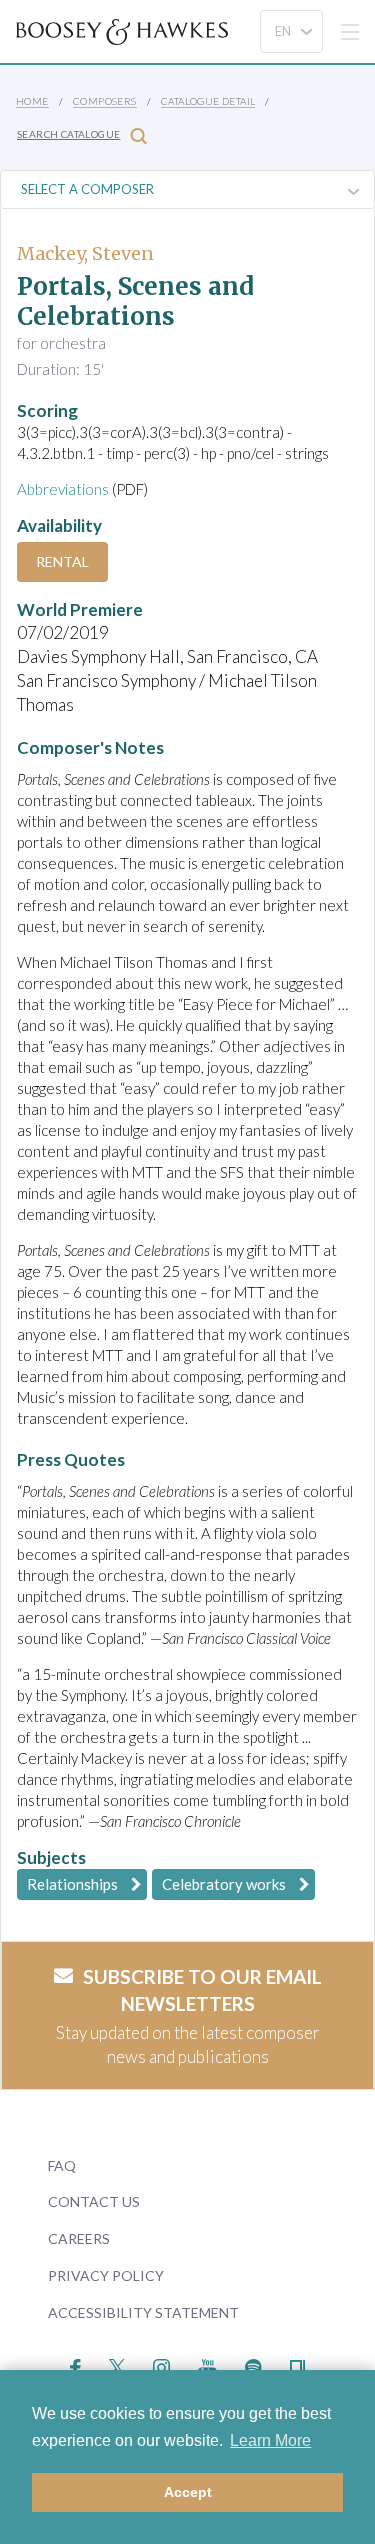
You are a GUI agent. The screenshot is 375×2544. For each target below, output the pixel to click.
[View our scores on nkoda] (297, 2364)
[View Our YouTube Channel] (207, 2364)
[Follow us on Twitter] (117, 2364)
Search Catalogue (68, 134)
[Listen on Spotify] (253, 2364)
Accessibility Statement (143, 2312)
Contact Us (94, 2201)
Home (32, 101)
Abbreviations (63, 489)
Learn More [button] (270, 2440)
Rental (62, 561)
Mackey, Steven (85, 253)
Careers (79, 2238)
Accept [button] (188, 2492)
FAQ (62, 2165)
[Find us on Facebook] (75, 2364)
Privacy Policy (106, 2275)
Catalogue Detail (208, 101)
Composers (105, 101)
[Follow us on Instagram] (161, 2364)
